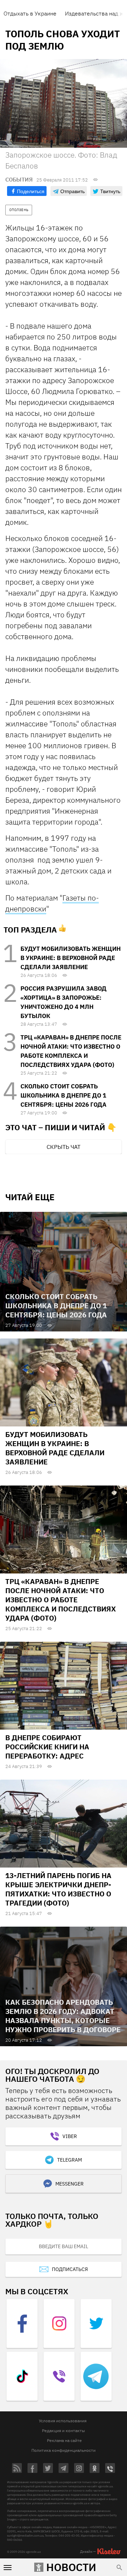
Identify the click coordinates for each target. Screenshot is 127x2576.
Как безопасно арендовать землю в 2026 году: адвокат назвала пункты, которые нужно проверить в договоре (63, 2016)
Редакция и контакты (64, 2431)
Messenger (69, 2184)
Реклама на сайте (64, 2440)
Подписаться (70, 2269)
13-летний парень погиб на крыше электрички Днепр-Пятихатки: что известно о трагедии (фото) (58, 1889)
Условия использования (63, 2421)
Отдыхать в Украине (30, 13)
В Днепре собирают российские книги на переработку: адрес (47, 1747)
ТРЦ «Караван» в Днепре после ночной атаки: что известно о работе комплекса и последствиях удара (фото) (61, 1600)
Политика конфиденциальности (64, 2450)
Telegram (69, 2160)
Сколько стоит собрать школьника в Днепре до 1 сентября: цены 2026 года (64, 1095)
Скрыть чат (64, 1147)
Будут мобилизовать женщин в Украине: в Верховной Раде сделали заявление (71, 958)
